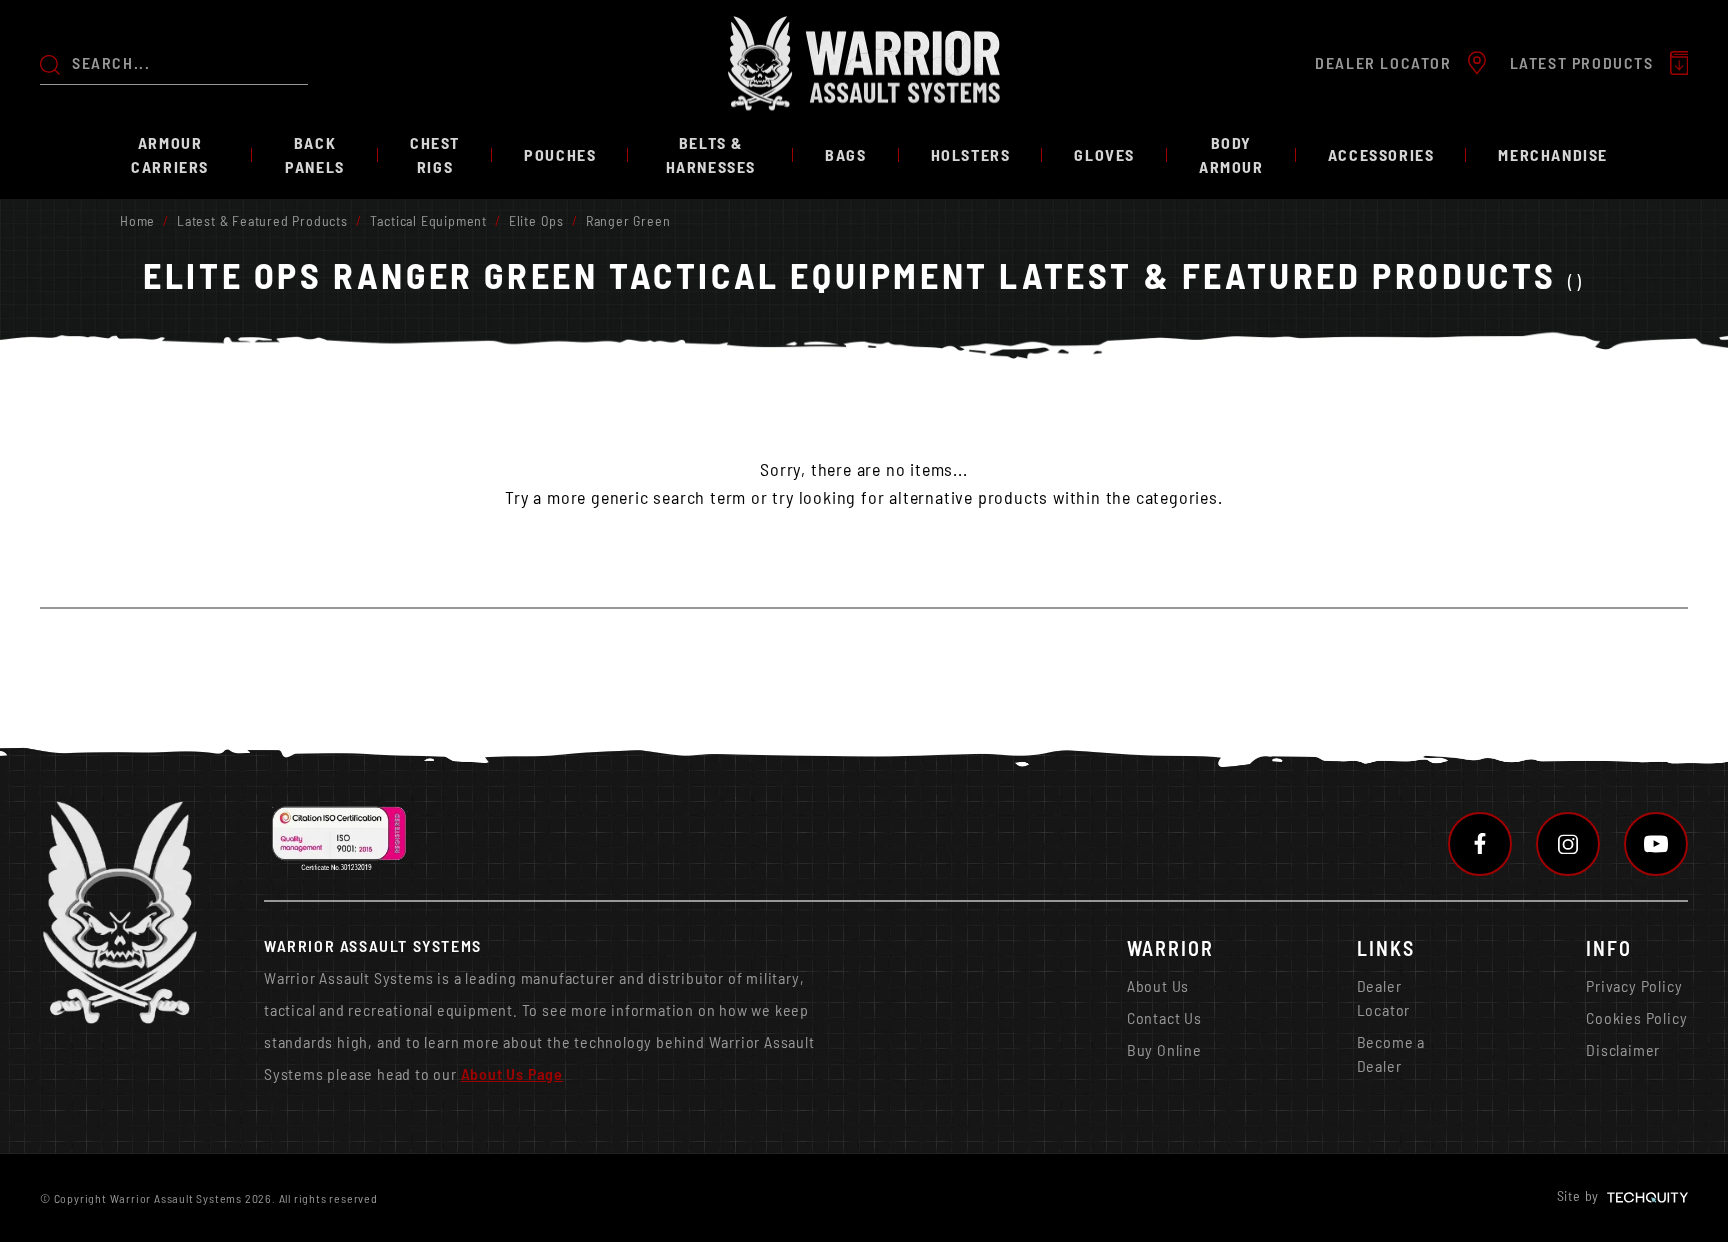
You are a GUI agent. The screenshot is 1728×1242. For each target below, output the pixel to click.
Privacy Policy (1634, 985)
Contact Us (1164, 1017)
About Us (1158, 985)
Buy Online (1164, 1049)
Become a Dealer (1391, 1053)
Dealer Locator (1384, 997)
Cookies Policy (1636, 1017)
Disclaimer (1623, 1049)
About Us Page (512, 1073)
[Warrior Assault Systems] (864, 63)
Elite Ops (536, 220)
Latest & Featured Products (262, 220)
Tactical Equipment (428, 220)
